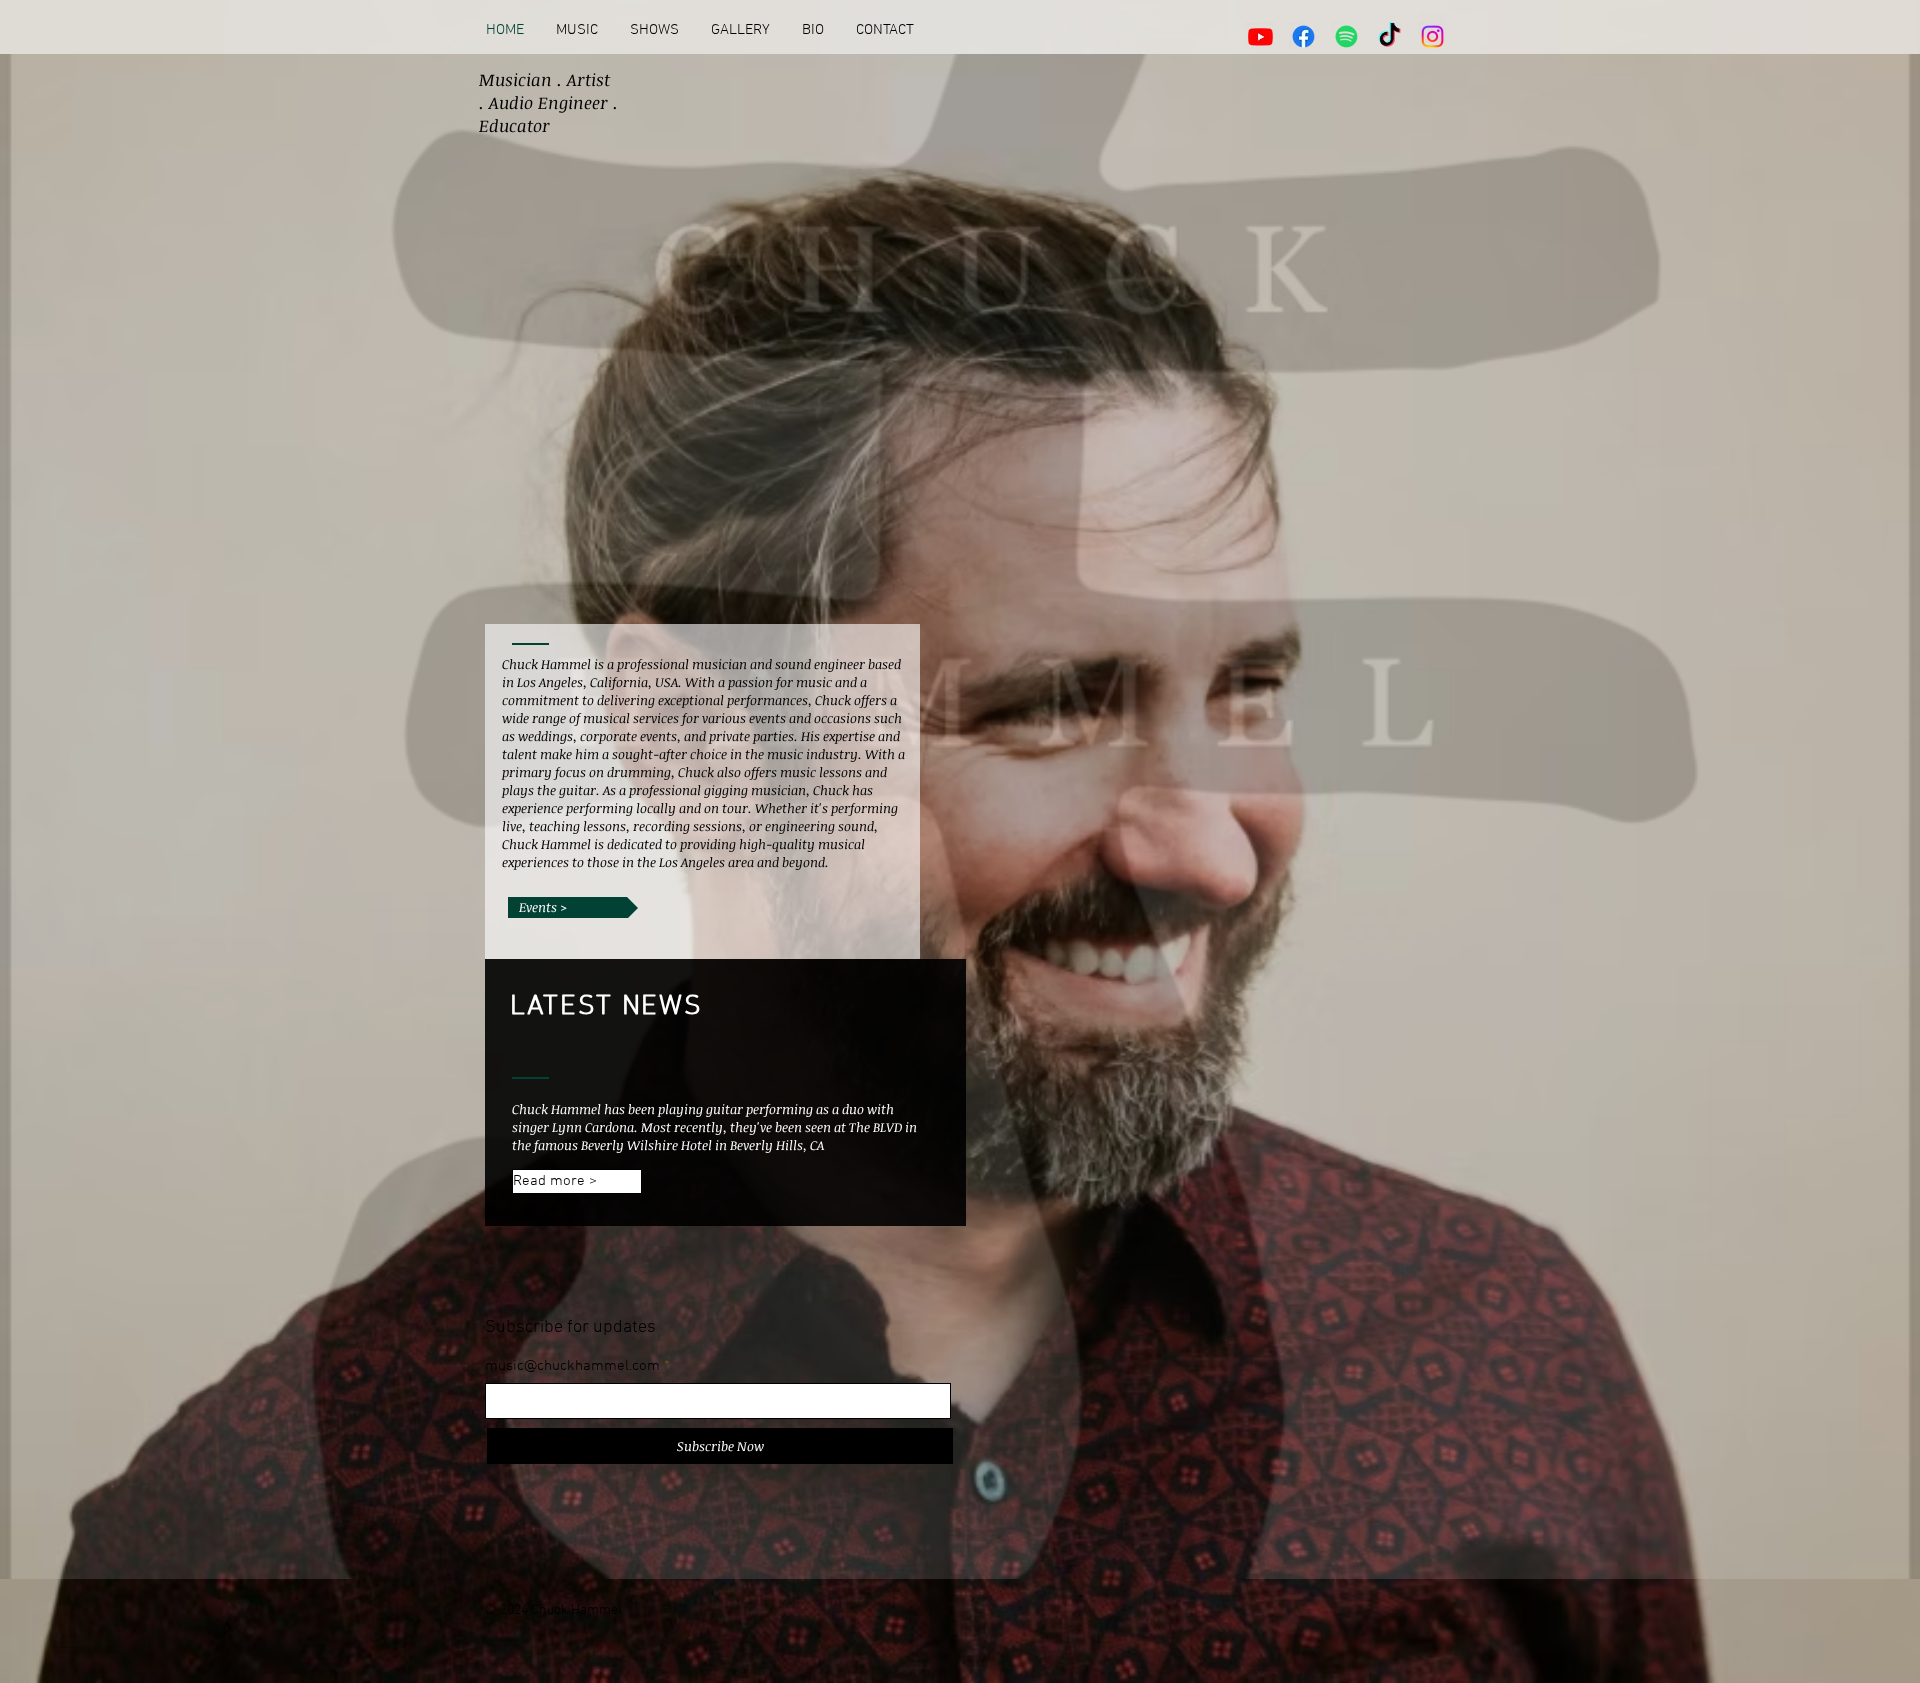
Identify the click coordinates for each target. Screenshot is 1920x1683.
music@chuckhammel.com (572, 1366)
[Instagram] (1432, 36)
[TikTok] (1389, 36)
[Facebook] (1303, 36)
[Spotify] (1346, 36)
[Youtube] (1260, 36)
